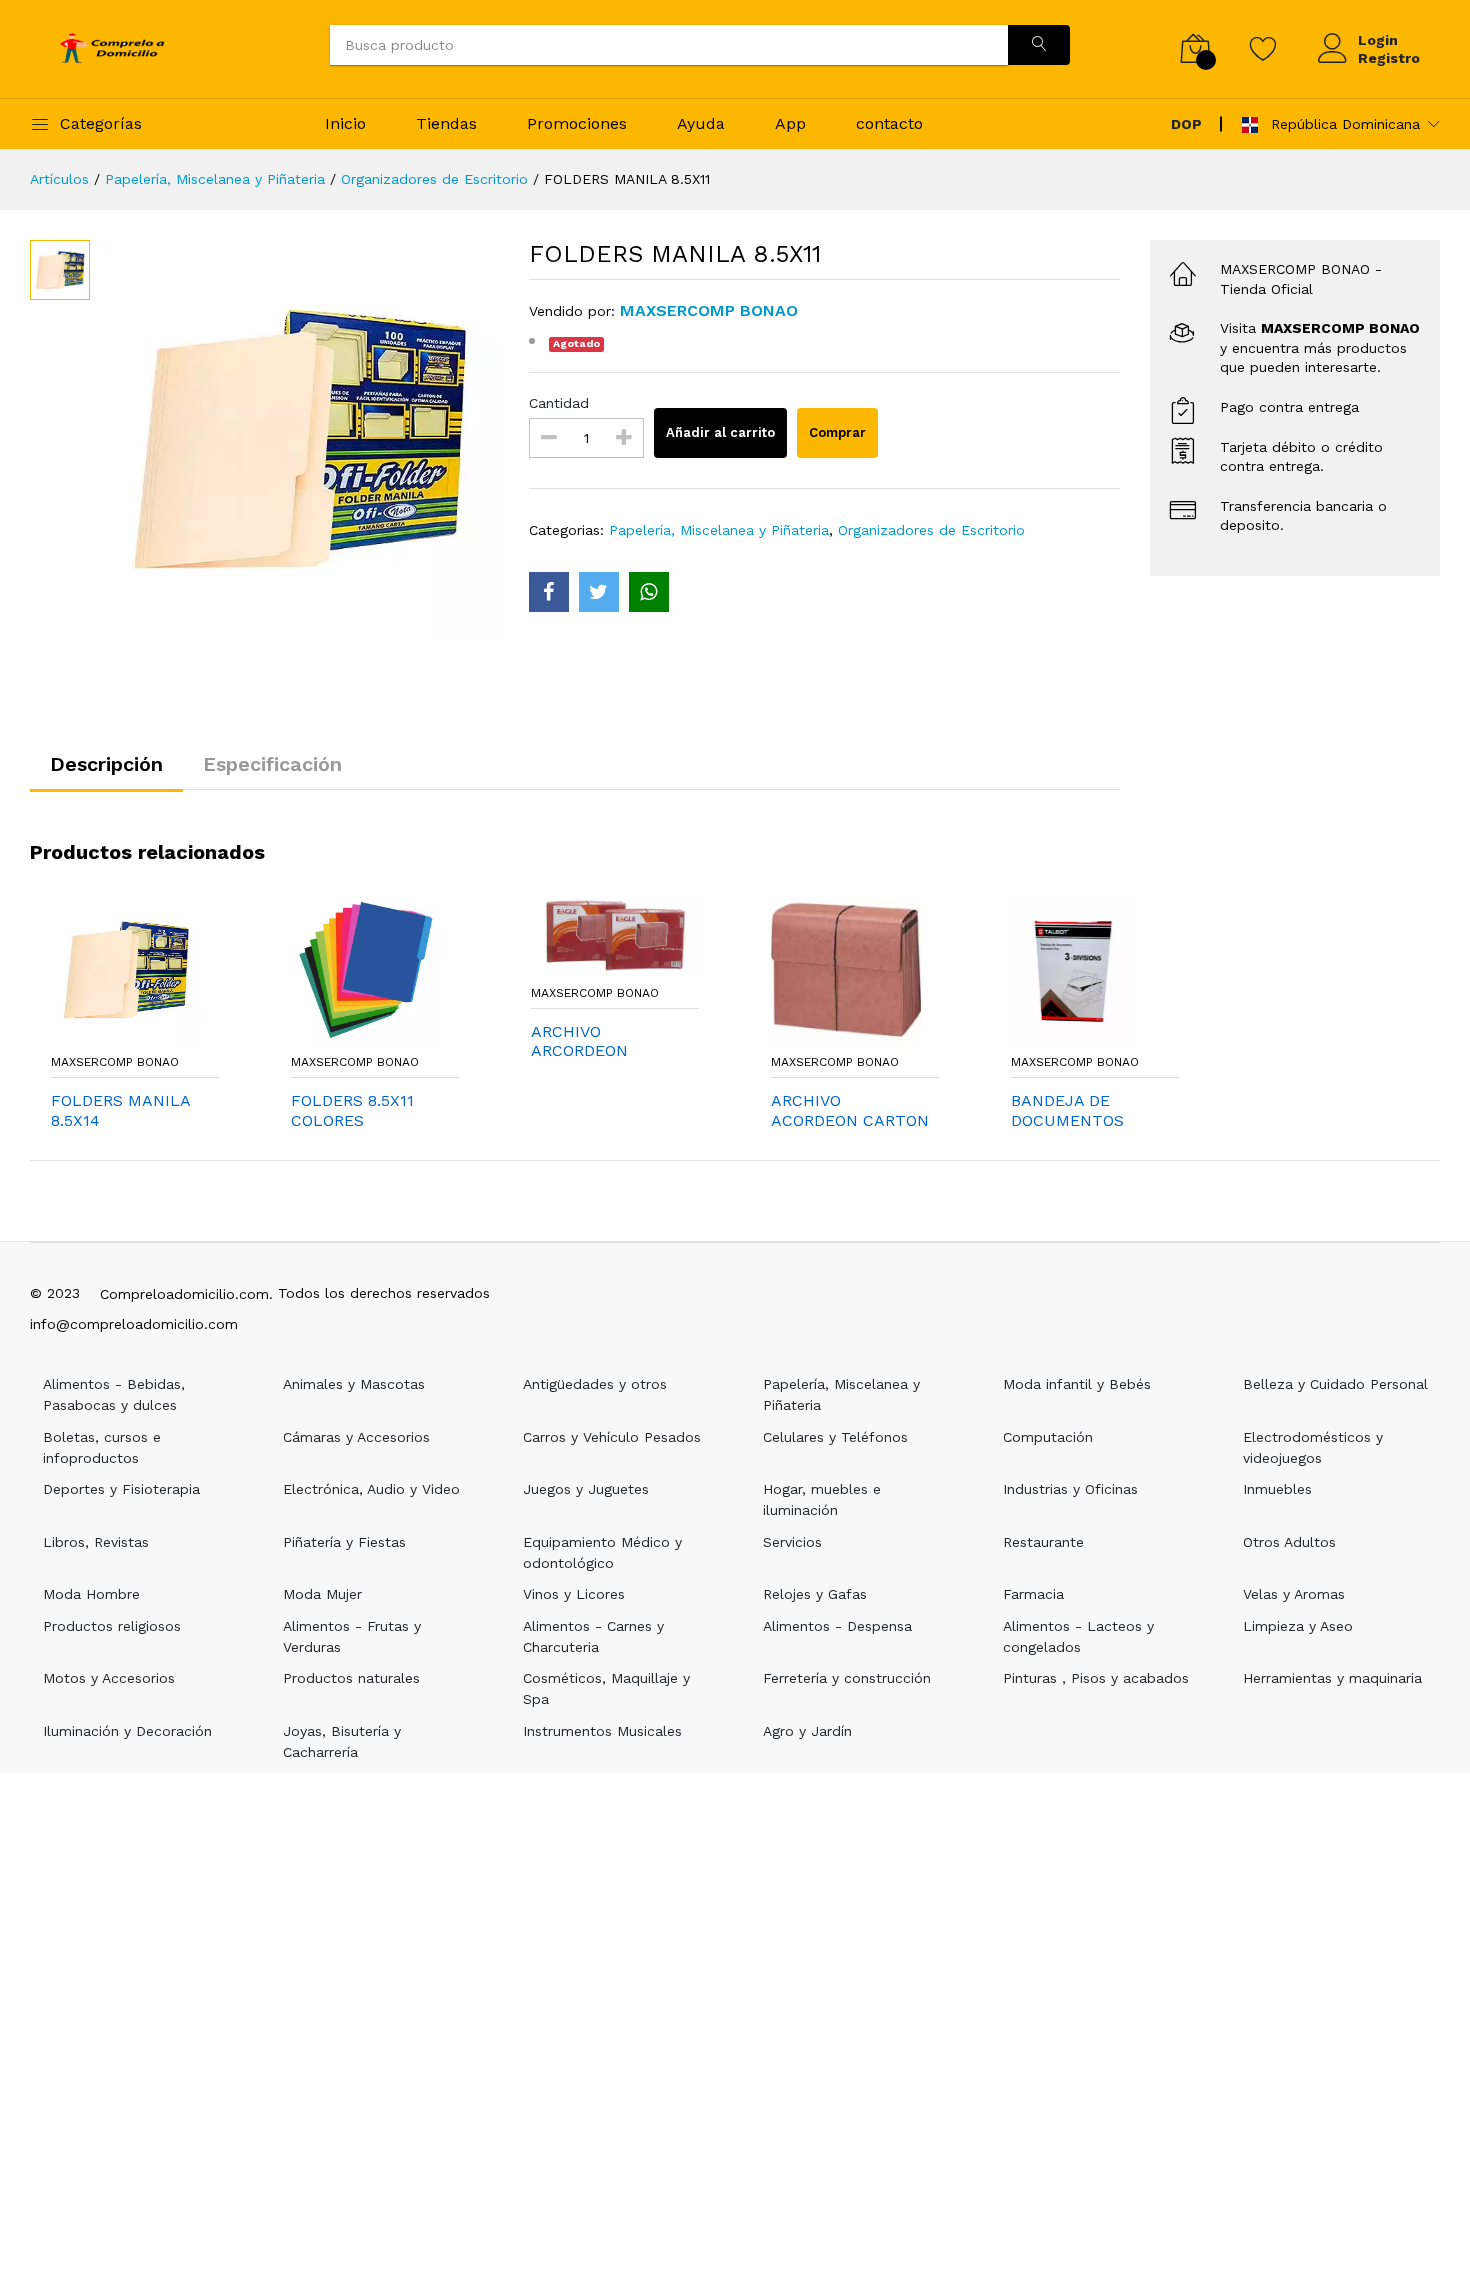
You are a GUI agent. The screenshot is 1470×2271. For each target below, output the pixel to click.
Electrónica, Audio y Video (371, 1489)
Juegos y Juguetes (586, 1489)
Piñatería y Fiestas (344, 1542)
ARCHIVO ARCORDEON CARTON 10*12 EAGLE (587, 1041)
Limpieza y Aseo (1298, 1626)
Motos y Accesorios (109, 1678)
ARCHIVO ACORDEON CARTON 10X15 (850, 1110)
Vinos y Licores (574, 1594)
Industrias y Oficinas (1070, 1489)
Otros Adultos (1289, 1542)
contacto (889, 123)
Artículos (59, 179)
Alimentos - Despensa (837, 1626)
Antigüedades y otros (595, 1384)
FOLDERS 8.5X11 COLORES (352, 1110)
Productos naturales (351, 1678)
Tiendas (446, 123)
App (790, 123)
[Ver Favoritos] (1263, 48)
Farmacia (1033, 1594)
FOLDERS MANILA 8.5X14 (120, 1110)
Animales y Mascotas (354, 1384)
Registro (1389, 58)
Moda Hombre (91, 1594)
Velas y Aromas (1294, 1594)
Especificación (272, 764)
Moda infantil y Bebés (1077, 1384)
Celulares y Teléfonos (835, 1437)
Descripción (106, 764)
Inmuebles (1277, 1489)
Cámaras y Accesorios (356, 1437)
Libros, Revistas (96, 1542)
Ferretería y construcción (847, 1678)
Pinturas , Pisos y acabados (1096, 1678)
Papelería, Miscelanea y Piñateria (215, 179)
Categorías (101, 123)
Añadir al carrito (720, 432)
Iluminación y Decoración (127, 1731)
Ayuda (701, 123)
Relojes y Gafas (815, 1594)
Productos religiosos (112, 1626)
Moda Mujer (322, 1594)
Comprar (837, 432)
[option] (299, 439)
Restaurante (1043, 1542)
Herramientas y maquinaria (1332, 1678)
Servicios (792, 1542)
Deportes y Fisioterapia (121, 1489)
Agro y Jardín (807, 1731)
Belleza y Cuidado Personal (1335, 1384)
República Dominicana (1343, 124)
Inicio (345, 123)
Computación (1048, 1437)
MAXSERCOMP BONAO (115, 1062)
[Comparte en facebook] (549, 592)
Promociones (577, 123)
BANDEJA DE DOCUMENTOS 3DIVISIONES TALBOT (1067, 1110)
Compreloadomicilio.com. (186, 1294)
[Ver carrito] (1195, 48)
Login (1378, 40)
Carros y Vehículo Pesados (612, 1437)
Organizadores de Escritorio (434, 179)
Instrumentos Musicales (602, 1731)
